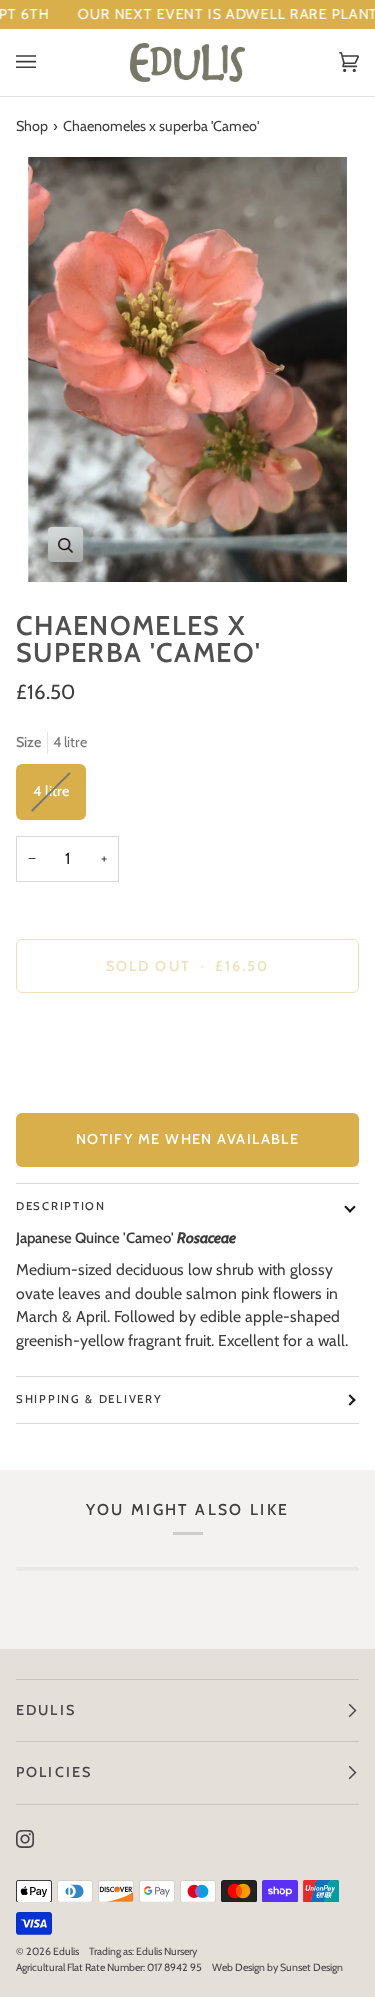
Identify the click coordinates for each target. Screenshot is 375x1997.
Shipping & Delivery (89, 1399)
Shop (32, 126)
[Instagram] (25, 1839)
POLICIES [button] (54, 1772)
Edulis (66, 1951)
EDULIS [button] (46, 1710)
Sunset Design (311, 1967)
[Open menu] (46, 62)
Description (61, 1206)
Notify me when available (188, 1139)
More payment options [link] (85, 1086)
